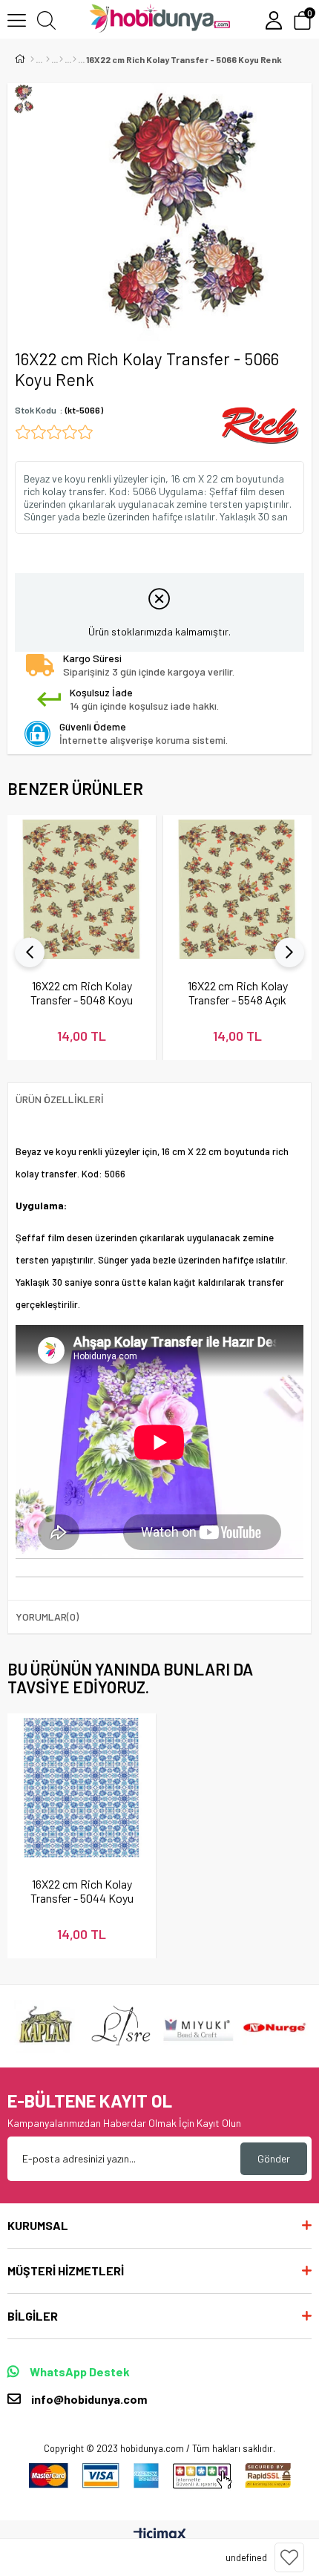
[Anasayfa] (32, 59)
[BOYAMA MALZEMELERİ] (48, 59)
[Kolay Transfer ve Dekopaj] (61, 59)
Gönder (274, 2158)
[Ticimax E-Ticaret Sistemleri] (160, 2535)
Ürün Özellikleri (60, 1099)
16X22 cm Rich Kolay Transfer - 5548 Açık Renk (238, 993)
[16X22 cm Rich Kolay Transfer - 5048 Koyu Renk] (82, 889)
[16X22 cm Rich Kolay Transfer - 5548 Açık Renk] (237, 889)
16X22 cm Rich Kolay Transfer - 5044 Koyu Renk (82, 1891)
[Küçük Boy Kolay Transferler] (75, 59)
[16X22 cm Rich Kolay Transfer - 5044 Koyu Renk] (82, 1788)
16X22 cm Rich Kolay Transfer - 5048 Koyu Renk (82, 993)
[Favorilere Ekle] (289, 2557)
